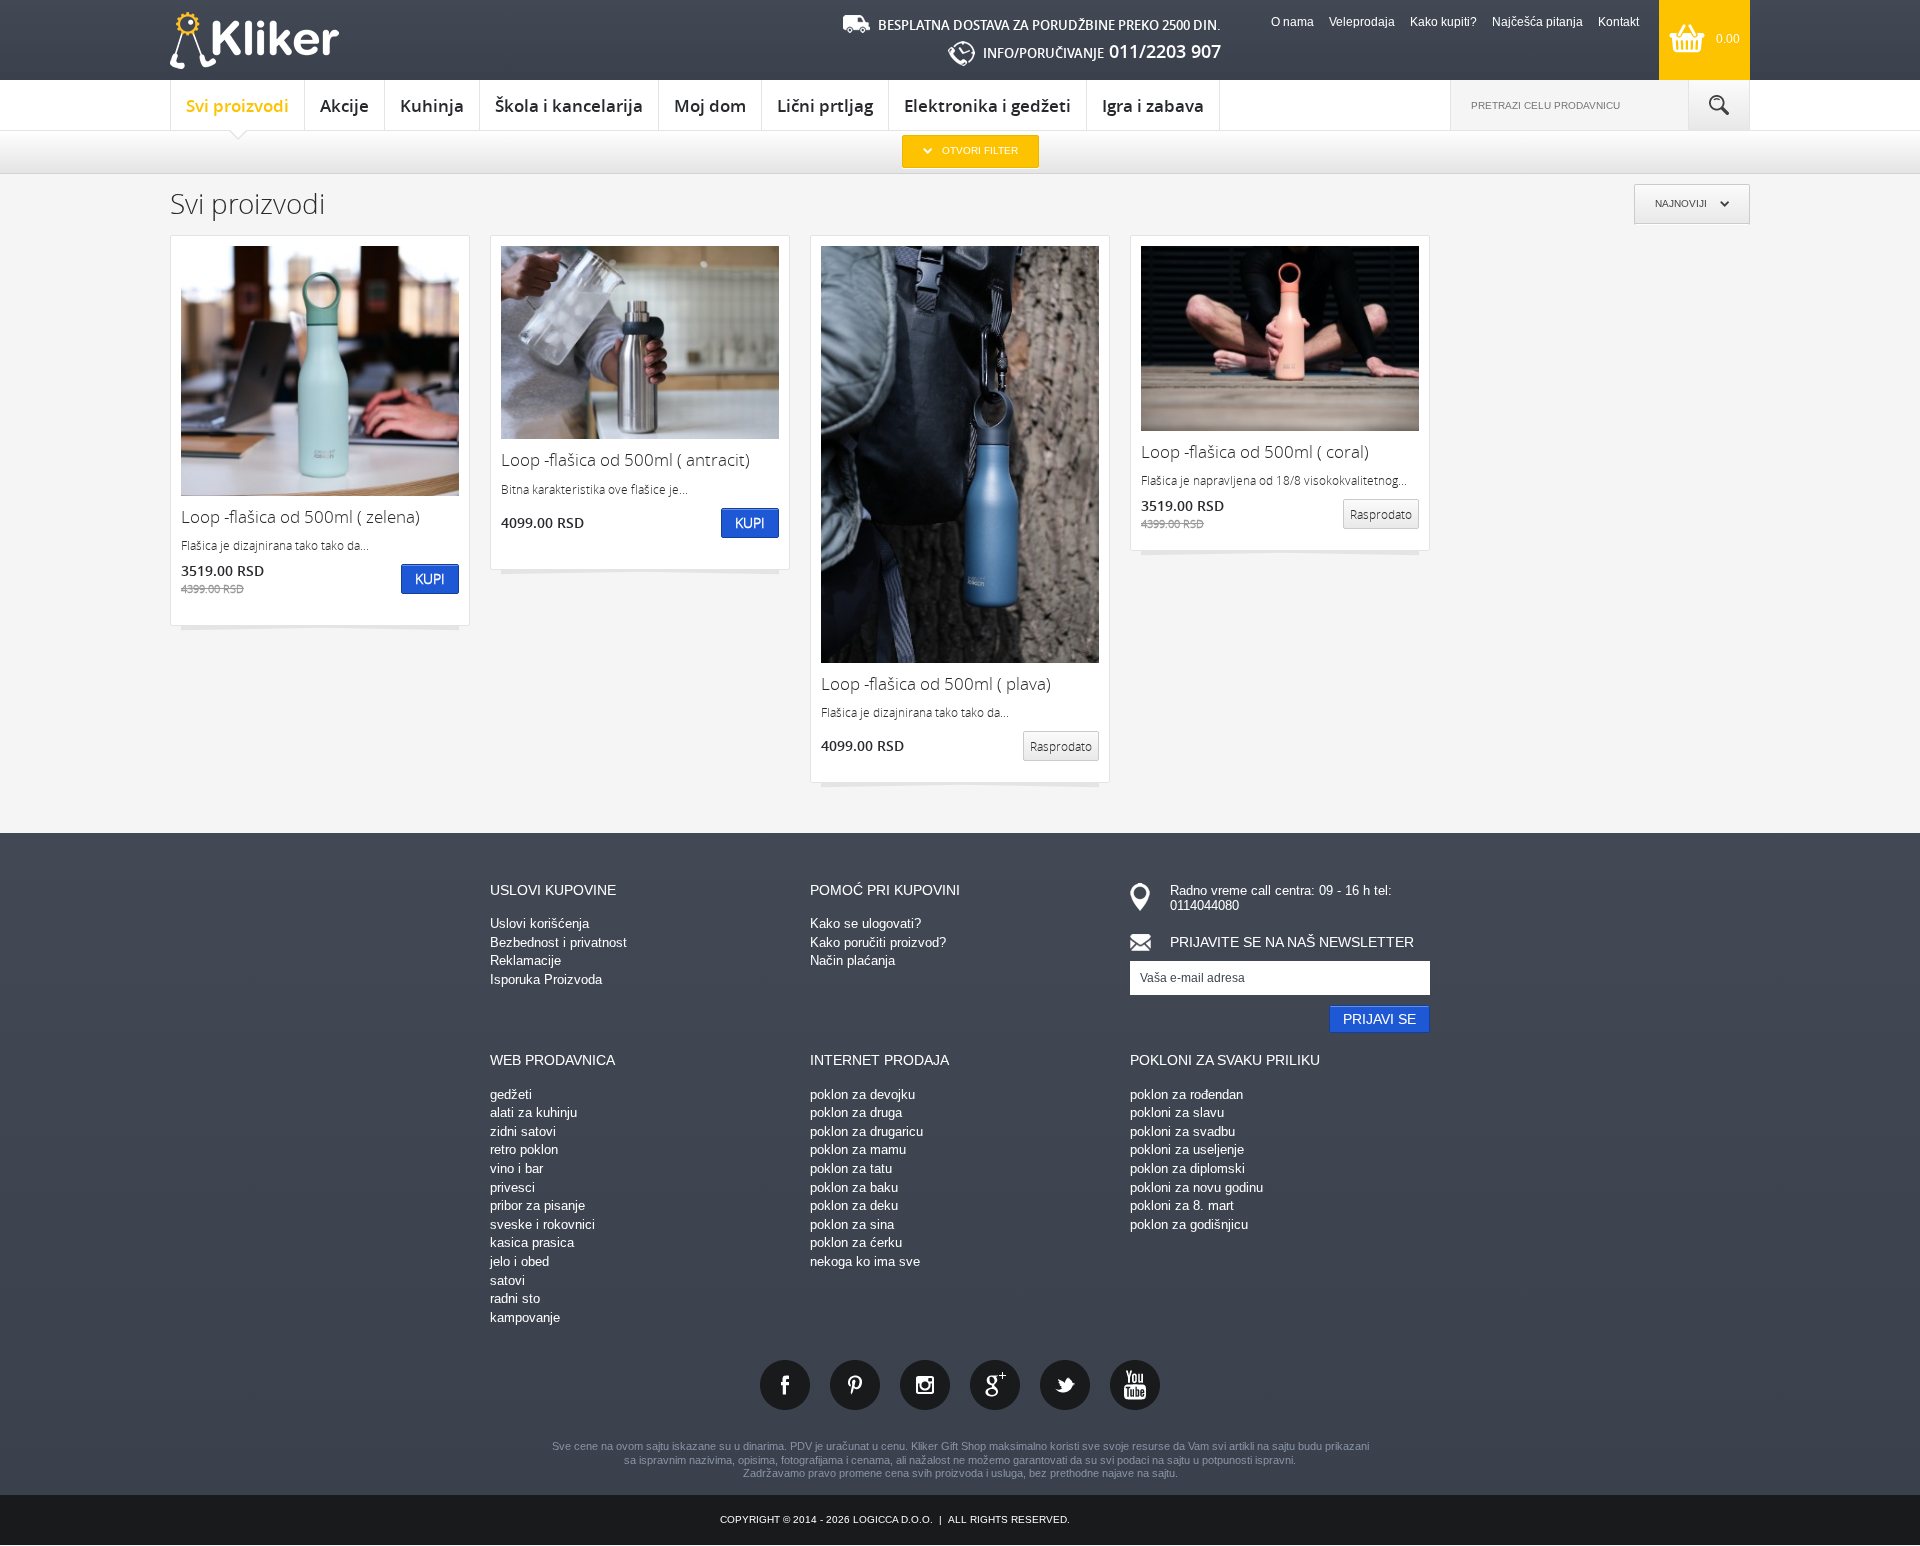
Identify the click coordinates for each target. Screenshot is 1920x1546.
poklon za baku (854, 1187)
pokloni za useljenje (1187, 1149)
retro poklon (524, 1149)
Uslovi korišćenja (539, 923)
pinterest (855, 1385)
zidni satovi (523, 1131)
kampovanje (525, 1317)
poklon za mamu (858, 1149)
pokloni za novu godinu (1196, 1187)
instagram (925, 1385)
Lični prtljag (825, 105)
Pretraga (1719, 105)
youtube (1135, 1385)
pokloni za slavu (1177, 1112)
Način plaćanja (852, 960)
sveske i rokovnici (542, 1224)
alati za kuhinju (533, 1112)
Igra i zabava (1153, 105)
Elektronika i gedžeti (987, 105)
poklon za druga (856, 1112)
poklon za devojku (862, 1094)
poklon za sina (852, 1224)
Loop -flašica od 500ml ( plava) (936, 683)
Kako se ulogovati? (865, 923)
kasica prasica (532, 1242)
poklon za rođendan (1186, 1094)
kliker (254, 40)
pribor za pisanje (537, 1205)
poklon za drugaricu (866, 1131)
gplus (995, 1385)
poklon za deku (854, 1205)
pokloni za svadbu (1182, 1131)
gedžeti (511, 1094)
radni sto (515, 1298)
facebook (785, 1385)
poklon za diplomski (1187, 1168)
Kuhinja (432, 105)
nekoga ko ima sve (865, 1261)
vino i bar (516, 1168)
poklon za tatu (851, 1168)
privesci (512, 1187)
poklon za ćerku (856, 1242)
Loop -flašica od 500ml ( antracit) (625, 459)
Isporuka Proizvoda (546, 979)
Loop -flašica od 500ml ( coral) (1255, 451)
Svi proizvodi (237, 105)
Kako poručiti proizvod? (878, 942)
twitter (1065, 1385)
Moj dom (710, 105)
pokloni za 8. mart (1182, 1205)
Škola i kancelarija (569, 105)
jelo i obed (519, 1261)
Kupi (430, 578)
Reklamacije (525, 960)
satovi (507, 1280)
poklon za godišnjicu (1189, 1224)
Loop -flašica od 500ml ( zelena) (300, 516)
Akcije (344, 105)
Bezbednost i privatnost (558, 942)
